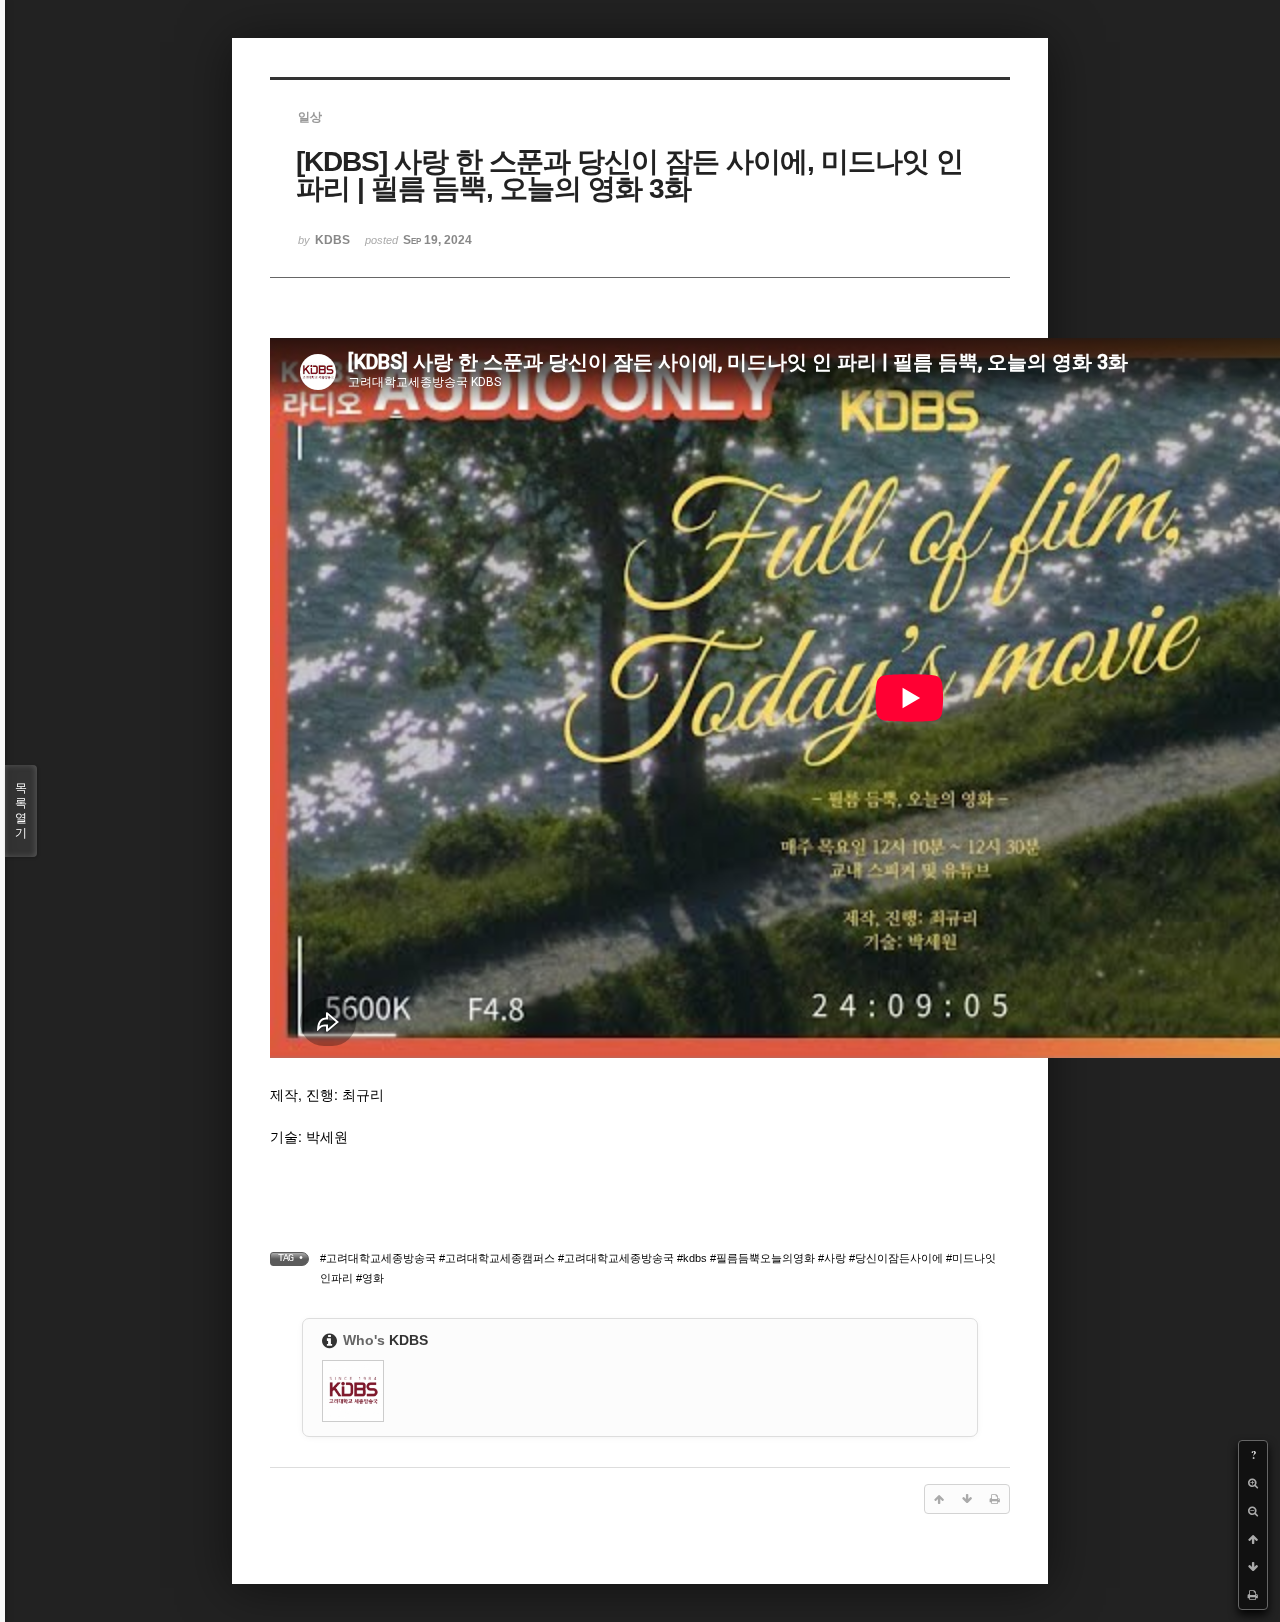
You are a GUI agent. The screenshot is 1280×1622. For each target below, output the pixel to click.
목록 (21, 810)
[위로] (1253, 1539)
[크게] (1253, 1483)
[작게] (1253, 1511)
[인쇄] (1253, 1595)
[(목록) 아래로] (1253, 1567)
